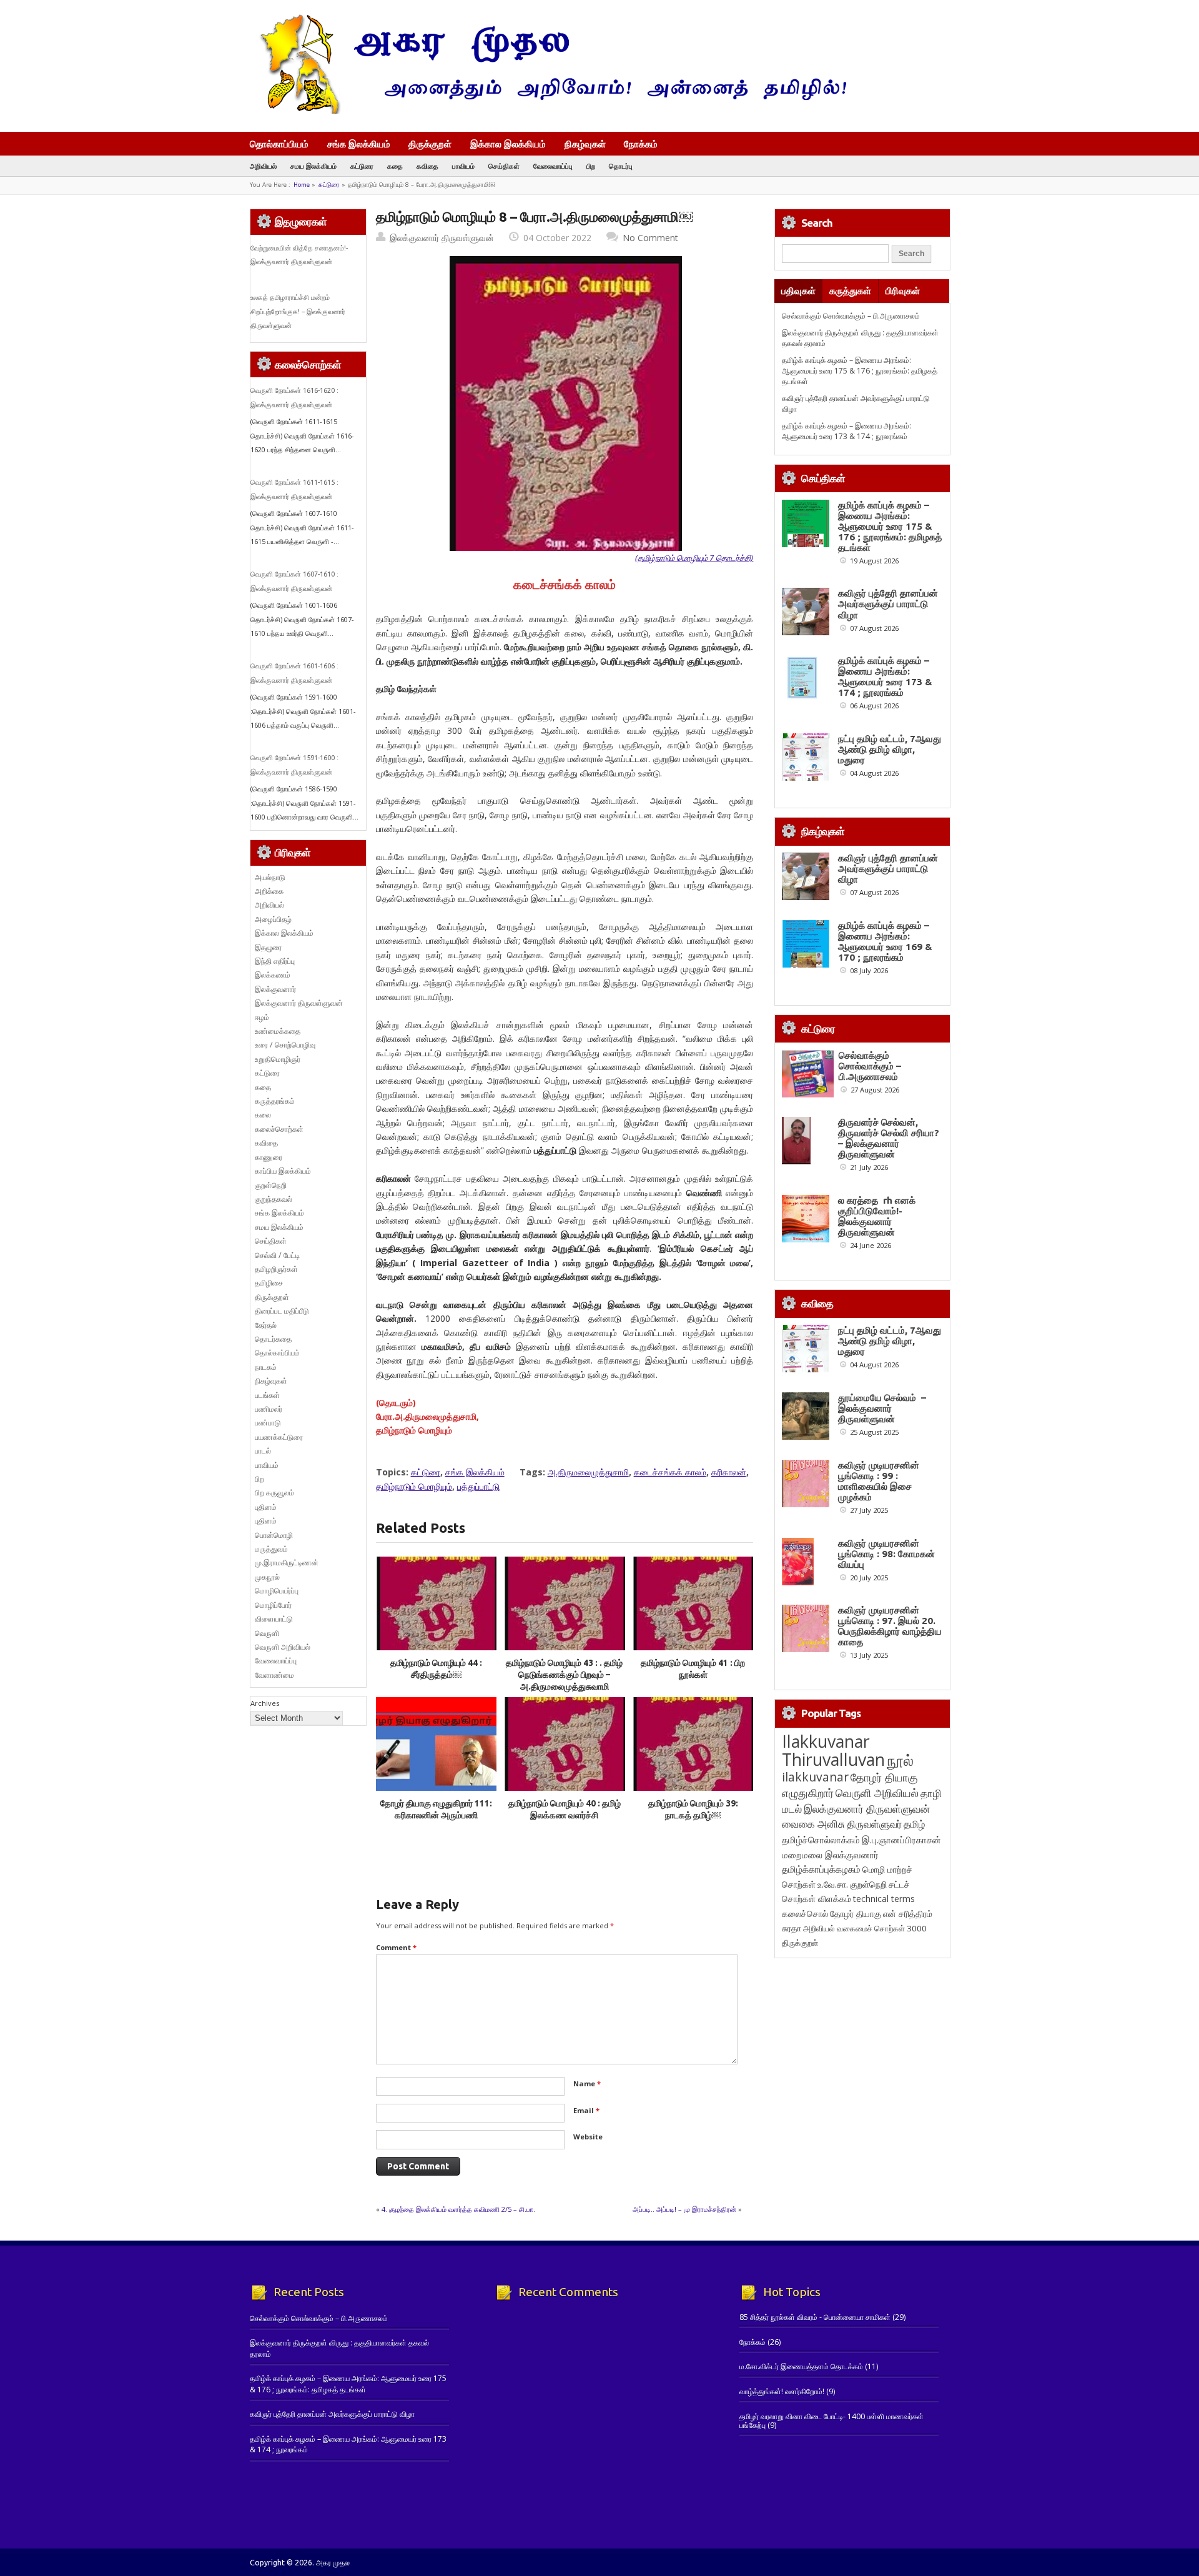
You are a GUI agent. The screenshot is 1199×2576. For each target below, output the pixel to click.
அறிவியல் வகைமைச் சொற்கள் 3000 (865, 1928)
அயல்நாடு (270, 877)
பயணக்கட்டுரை (279, 1437)
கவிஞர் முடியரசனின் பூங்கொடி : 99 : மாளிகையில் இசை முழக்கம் (879, 1481)
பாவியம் (463, 166)
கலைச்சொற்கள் (279, 1129)
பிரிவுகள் (903, 291)
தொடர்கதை (273, 1339)
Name (587, 2083)
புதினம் (266, 1507)
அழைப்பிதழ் (273, 919)
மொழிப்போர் (273, 1605)
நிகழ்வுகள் (585, 144)
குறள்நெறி (271, 1185)
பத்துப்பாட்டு (478, 1486)
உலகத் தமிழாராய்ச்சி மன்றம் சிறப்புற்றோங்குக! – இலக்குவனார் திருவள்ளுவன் (298, 311)
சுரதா (792, 1928)
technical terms (884, 1899)
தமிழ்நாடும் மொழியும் (414, 1486)
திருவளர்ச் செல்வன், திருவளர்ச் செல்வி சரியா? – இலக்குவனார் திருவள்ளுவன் (889, 1138)
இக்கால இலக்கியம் (508, 144)
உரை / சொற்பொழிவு (285, 1045)
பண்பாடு (268, 1423)
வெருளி (267, 1633)
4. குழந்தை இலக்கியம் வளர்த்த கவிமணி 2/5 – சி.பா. (458, 2209)
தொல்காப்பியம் (279, 144)
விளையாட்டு (274, 1619)
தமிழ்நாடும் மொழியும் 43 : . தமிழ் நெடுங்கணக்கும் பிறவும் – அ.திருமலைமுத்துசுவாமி (564, 1675)
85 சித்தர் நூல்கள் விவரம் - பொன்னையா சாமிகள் (815, 2317)
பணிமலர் (269, 1409)
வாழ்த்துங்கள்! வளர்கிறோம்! (782, 2391)
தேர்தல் (266, 1325)
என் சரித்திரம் (908, 1914)
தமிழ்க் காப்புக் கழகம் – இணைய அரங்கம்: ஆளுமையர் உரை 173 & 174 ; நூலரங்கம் (846, 431)
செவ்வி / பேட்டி (277, 1255)
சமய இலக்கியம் (313, 166)
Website (588, 2137)
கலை (263, 1115)
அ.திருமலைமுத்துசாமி (588, 1472)
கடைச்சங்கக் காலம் (670, 1472)
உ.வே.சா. (833, 1884)
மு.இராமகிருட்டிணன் (287, 1563)
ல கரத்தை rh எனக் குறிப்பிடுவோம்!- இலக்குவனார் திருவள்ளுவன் (877, 1216)
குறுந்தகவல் (274, 1199)
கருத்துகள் (850, 291)
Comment (396, 1947)
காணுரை (269, 1157)
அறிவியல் (263, 166)
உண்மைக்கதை (278, 1031)
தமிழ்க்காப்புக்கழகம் (821, 1869)
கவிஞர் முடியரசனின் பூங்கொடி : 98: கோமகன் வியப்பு (886, 1554)
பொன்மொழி (274, 1535)
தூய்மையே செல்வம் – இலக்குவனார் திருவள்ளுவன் (882, 1408)
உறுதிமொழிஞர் (278, 1059)
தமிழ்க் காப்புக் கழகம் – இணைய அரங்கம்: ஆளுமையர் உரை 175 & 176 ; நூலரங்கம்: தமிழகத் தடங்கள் (860, 371)
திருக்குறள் (430, 144)
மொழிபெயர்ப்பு (277, 1591)
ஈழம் (262, 1017)
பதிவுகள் (798, 291)
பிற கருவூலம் (274, 1493)
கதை (395, 166)
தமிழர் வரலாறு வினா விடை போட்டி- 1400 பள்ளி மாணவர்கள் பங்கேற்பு (831, 2421)
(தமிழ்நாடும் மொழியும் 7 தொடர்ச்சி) (694, 558)
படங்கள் (267, 1395)
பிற (591, 166)
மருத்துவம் (271, 1549)
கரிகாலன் (729, 1472)
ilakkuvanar (815, 1777)
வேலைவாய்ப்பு (553, 166)
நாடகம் (266, 1367)
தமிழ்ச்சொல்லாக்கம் (821, 1840)
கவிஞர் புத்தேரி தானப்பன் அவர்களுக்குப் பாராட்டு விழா (888, 604)
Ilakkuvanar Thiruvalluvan (833, 1750)
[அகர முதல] (548, 111)
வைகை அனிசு (813, 1824)
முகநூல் (267, 1577)
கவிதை (427, 166)
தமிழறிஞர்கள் (276, 1269)
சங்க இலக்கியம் (359, 144)
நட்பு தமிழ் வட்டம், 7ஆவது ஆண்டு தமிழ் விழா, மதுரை (890, 749)
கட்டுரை (362, 166)
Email (586, 2110)
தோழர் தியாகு (856, 1914)
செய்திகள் (504, 166)
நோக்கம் (641, 145)
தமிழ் (914, 1824)
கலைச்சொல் (805, 1914)
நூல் (900, 1760)
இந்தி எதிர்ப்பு (275, 961)
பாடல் (263, 1451)
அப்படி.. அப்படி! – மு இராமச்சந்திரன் (684, 2209)
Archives (265, 1703)
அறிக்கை (269, 891)
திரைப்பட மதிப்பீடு (282, 1311)
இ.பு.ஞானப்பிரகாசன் (901, 1840)
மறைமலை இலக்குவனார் (830, 1855)
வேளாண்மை (274, 1675)
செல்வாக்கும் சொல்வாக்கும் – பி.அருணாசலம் (851, 316)
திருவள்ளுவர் (874, 1824)
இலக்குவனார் (275, 989)
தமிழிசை (269, 1283)
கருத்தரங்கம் (275, 1101)
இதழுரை (268, 947)
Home (302, 185)
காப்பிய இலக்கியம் (283, 1171)
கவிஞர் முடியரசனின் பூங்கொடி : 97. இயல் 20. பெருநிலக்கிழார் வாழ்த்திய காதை (890, 1626)
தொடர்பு (621, 166)
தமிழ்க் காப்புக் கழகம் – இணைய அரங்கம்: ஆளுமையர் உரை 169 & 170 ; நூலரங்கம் (885, 941)
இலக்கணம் (273, 975)
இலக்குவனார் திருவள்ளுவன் (442, 238)
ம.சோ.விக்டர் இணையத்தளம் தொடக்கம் (801, 2366)
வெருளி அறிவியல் (283, 1647)
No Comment (650, 238)
